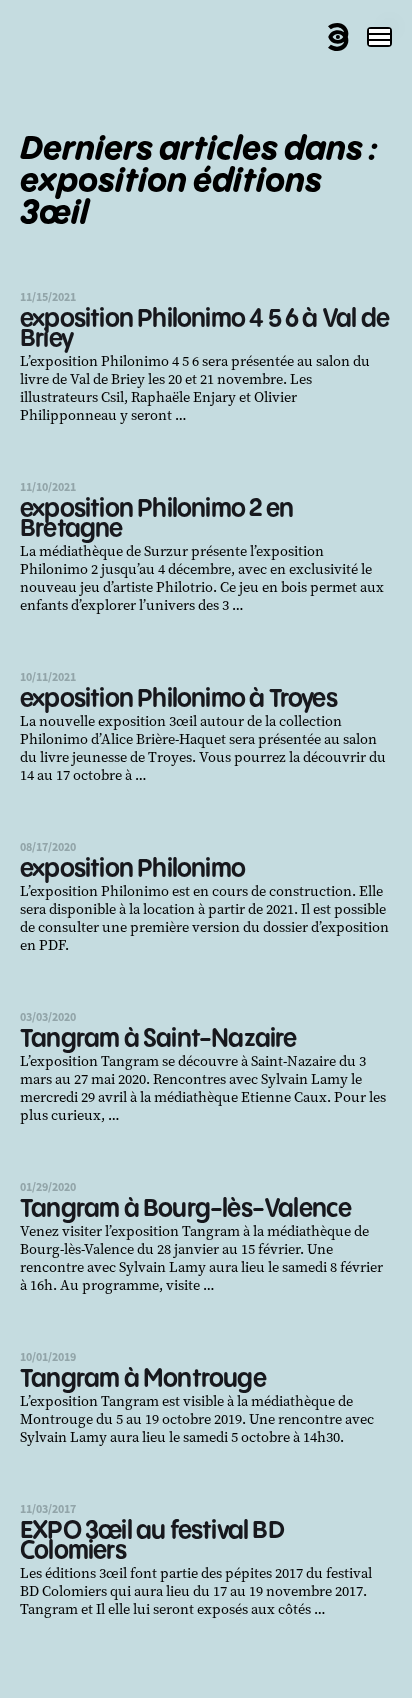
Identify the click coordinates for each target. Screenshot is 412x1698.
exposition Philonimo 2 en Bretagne (156, 519)
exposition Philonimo (132, 869)
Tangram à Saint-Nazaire (158, 1039)
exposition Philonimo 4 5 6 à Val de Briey (204, 329)
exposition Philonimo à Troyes (178, 699)
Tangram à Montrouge (143, 1379)
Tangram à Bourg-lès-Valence (185, 1209)
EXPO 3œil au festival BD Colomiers (152, 1541)
